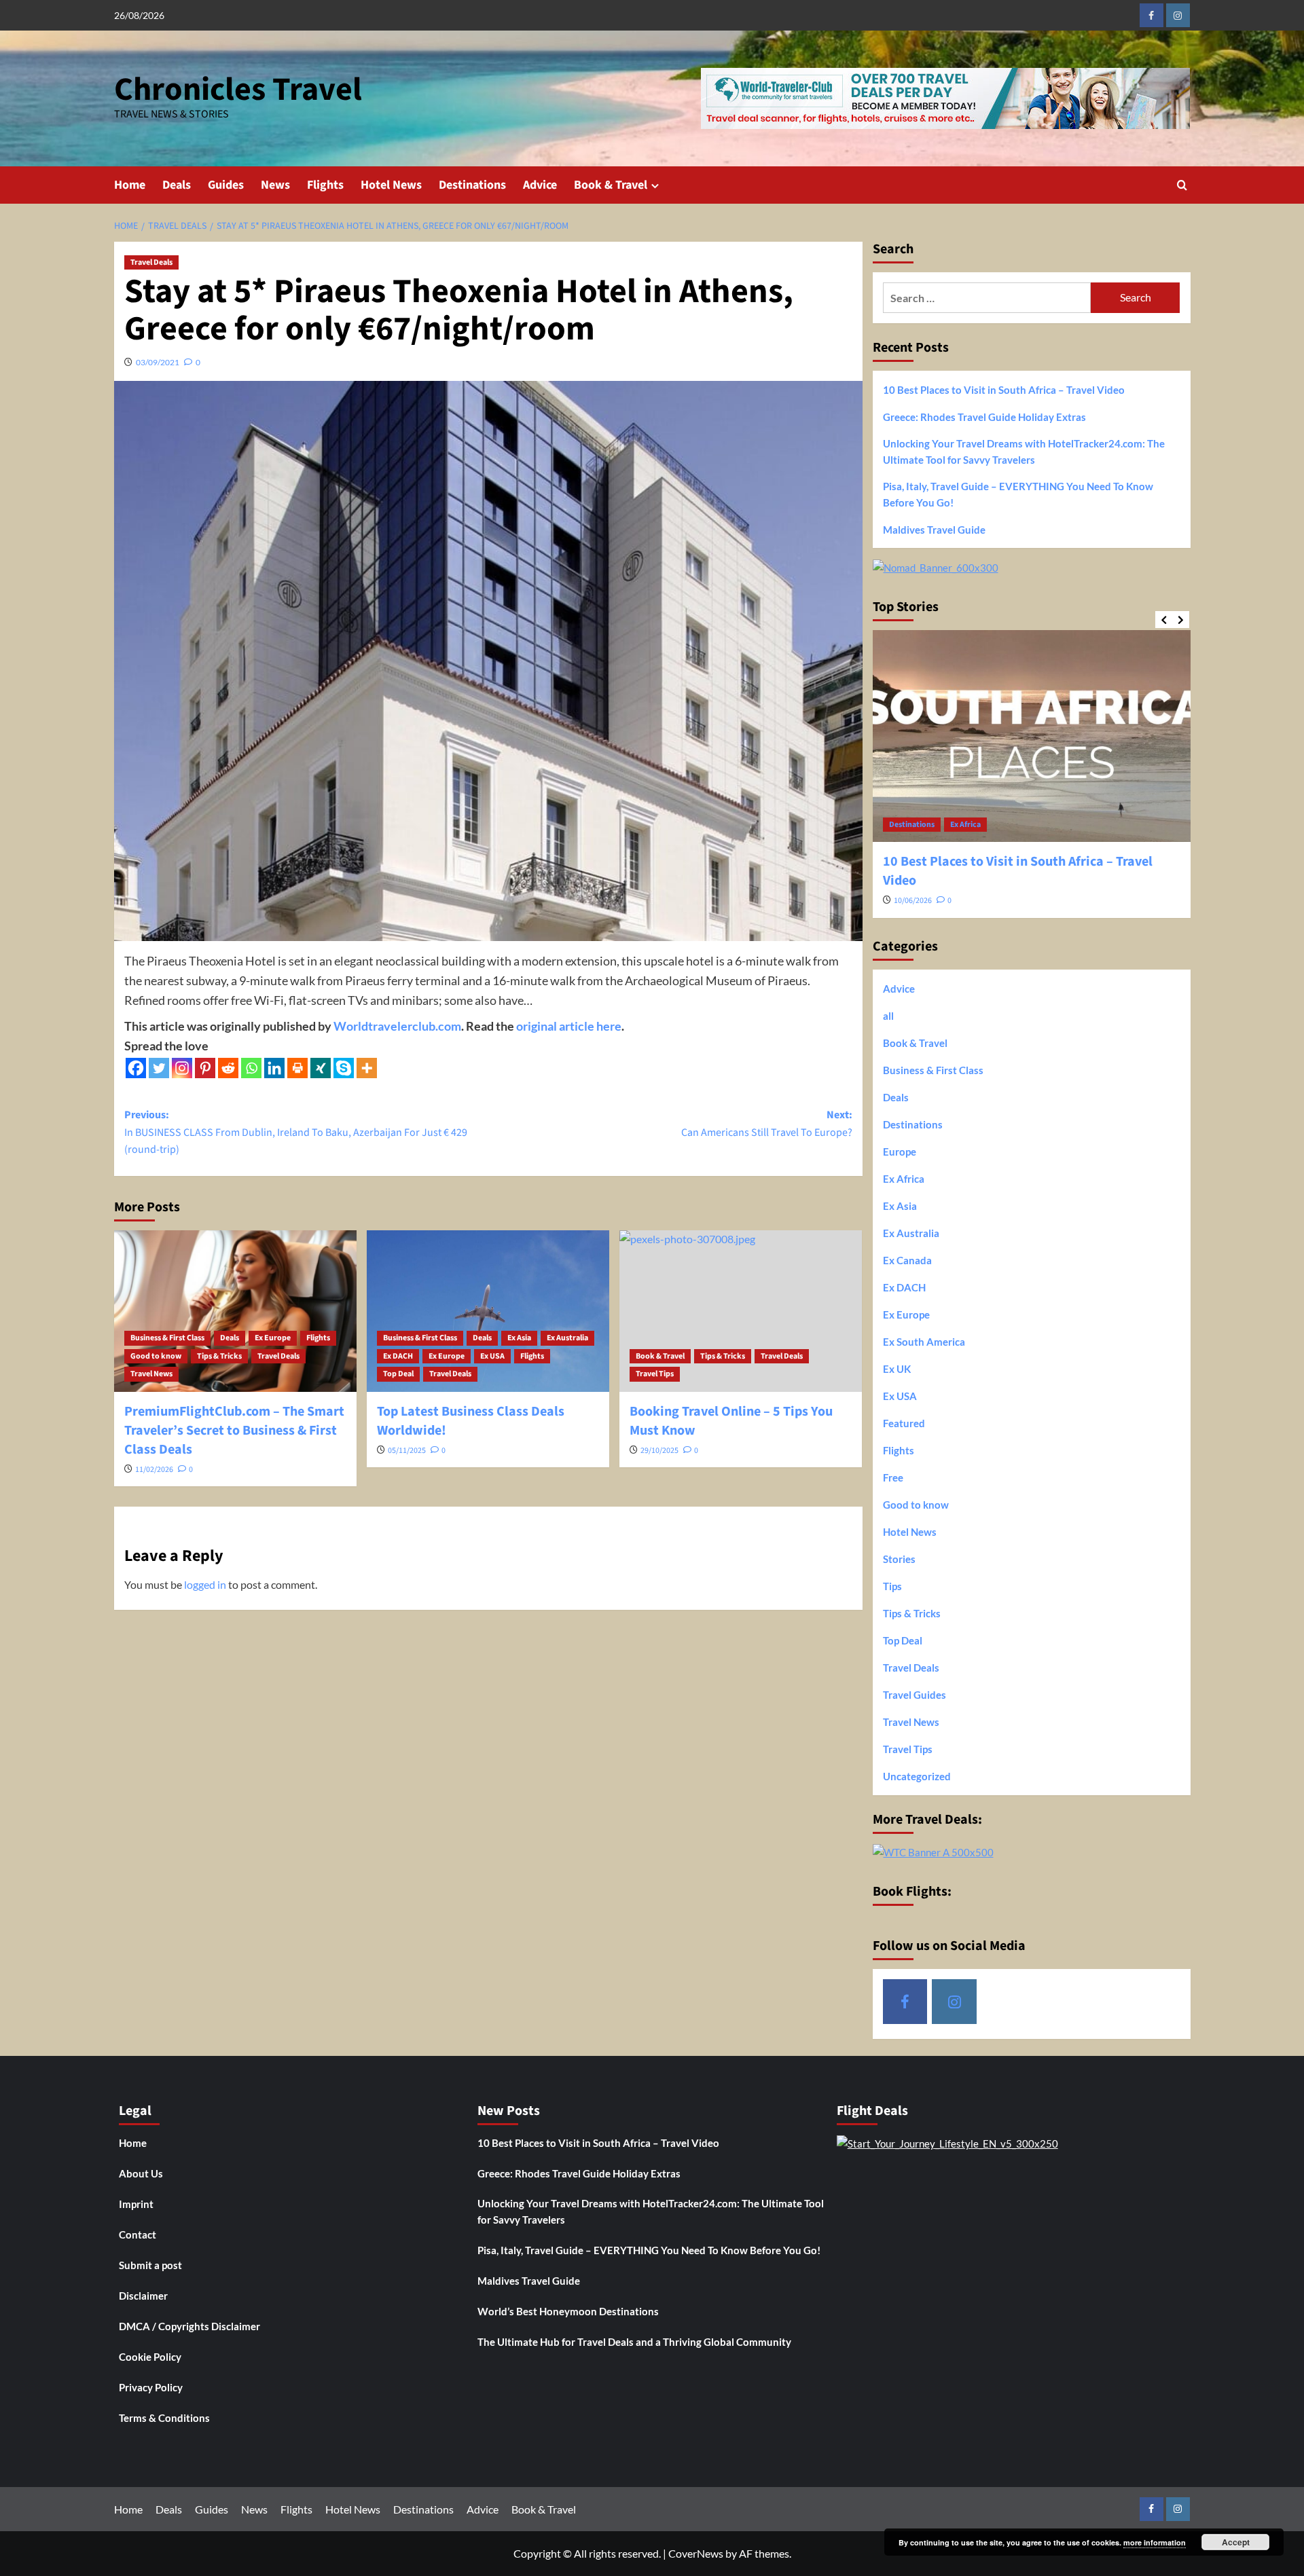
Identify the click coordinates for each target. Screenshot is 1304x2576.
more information (1155, 2542)
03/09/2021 (158, 362)
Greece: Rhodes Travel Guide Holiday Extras (984, 417)
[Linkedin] (274, 1068)
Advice (540, 185)
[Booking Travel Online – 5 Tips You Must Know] (741, 1311)
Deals (177, 185)
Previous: (296, 1132)
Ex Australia (567, 1338)
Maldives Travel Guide (934, 530)
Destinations (472, 185)
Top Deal (398, 1374)
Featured (904, 1423)
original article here (569, 1026)
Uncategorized (917, 1776)
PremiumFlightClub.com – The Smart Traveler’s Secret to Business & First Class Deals (234, 1431)
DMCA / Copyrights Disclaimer (189, 2326)
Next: (767, 1124)
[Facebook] (136, 1068)
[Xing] (321, 1068)
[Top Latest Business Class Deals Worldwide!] (488, 1311)
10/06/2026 (913, 901)
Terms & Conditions (164, 2418)
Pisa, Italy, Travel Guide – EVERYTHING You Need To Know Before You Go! (1018, 494)
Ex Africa (965, 825)
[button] (1182, 185)
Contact (138, 2234)
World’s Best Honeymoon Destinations (568, 2311)
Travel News (151, 1374)
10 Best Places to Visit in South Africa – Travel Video (1004, 390)
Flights (325, 185)
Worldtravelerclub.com (397, 1026)
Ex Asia (519, 1338)
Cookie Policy (150, 2357)
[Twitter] (159, 1068)
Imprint (136, 2204)
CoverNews (696, 2553)
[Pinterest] (205, 1068)
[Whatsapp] (251, 1068)
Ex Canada (907, 1260)
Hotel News (391, 185)
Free (893, 1477)
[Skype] (344, 1068)
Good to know (156, 1356)
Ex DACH (398, 1356)
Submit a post (150, 2265)
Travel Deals (151, 262)
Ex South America (924, 1342)
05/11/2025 (407, 1451)
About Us (141, 2173)
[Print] (297, 1068)
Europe (900, 1152)
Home (130, 185)
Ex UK (897, 1369)
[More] (367, 1068)
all (888, 1016)
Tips (892, 1586)
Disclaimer (143, 2296)
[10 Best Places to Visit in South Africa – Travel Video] (1032, 736)
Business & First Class (167, 1338)
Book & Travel (611, 185)
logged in (205, 1584)
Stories (899, 1559)
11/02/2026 (154, 1470)
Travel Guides (914, 1695)
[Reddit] (228, 1068)
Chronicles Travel (238, 90)
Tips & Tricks (219, 1356)
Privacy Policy (151, 2387)
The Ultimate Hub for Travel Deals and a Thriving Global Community (634, 2342)
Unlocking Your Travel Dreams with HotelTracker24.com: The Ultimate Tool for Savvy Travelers (1024, 452)
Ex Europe (273, 1338)
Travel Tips (655, 1374)
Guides (226, 185)
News (275, 185)
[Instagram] (182, 1068)
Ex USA (492, 1356)
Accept (1236, 2542)
